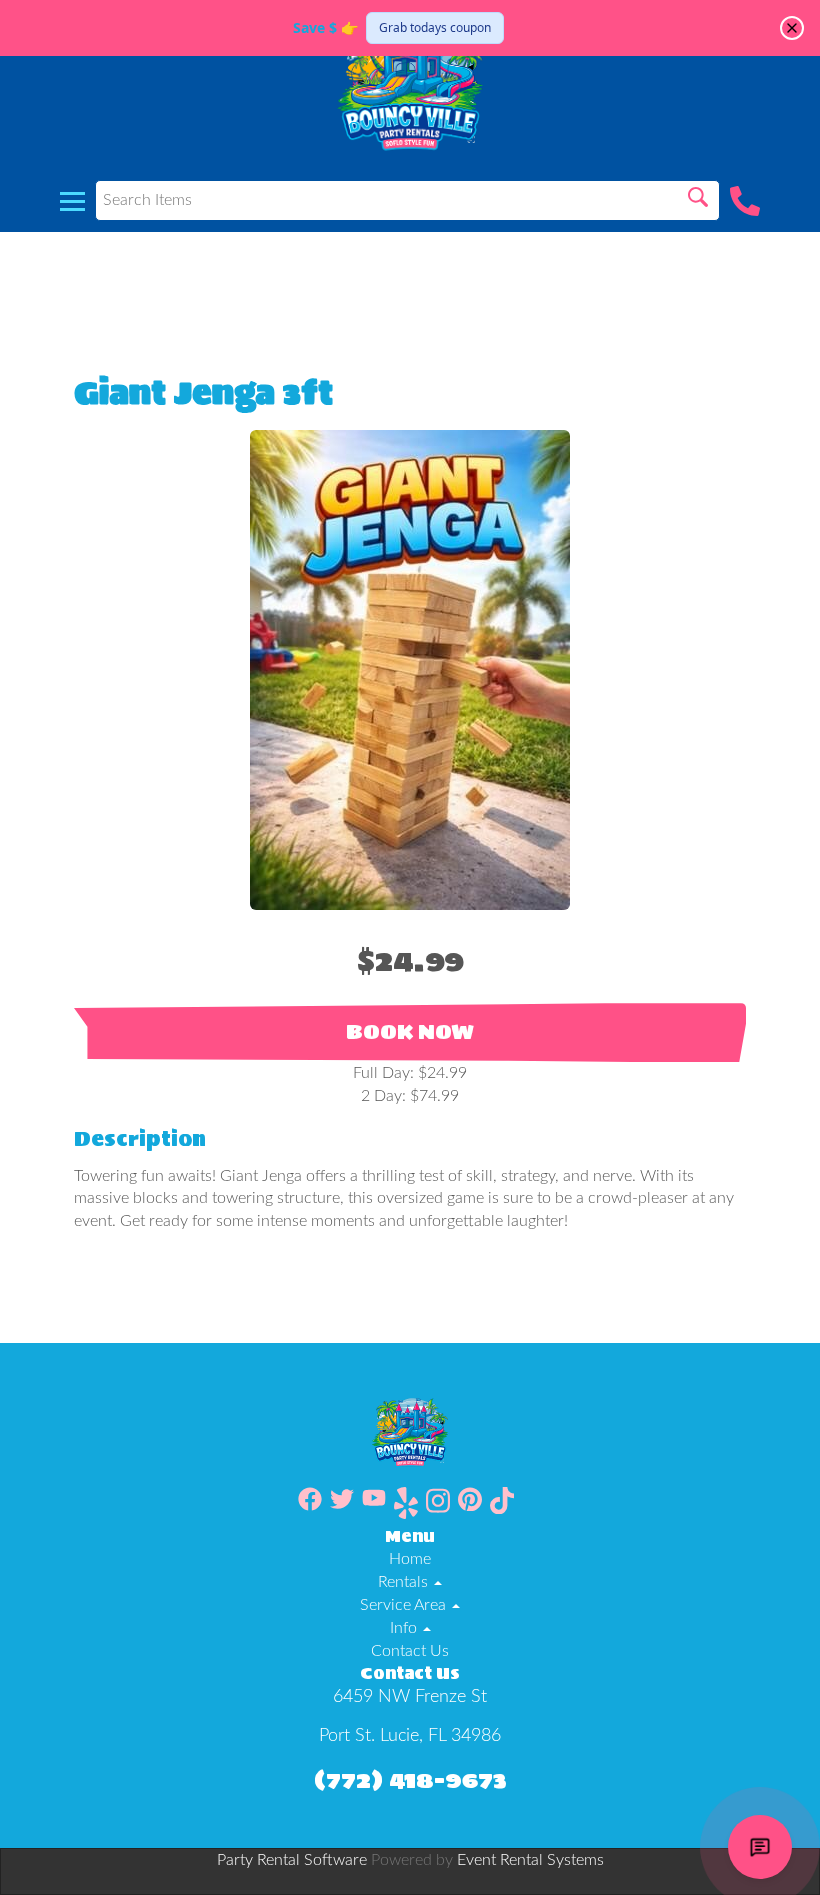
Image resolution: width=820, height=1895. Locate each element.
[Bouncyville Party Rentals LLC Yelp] (406, 1506)
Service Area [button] (405, 1605)
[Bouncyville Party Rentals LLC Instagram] (438, 1506)
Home (410, 1559)
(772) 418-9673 (410, 1779)
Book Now (410, 1032)
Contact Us (410, 1651)
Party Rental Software (292, 1860)
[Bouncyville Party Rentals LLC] (410, 85)
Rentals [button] (405, 1582)
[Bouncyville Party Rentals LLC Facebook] (310, 1506)
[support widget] (760, 1847)
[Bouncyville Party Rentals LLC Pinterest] (470, 1506)
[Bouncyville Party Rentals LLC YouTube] (374, 1506)
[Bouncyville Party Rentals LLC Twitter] (342, 1506)
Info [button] (405, 1628)
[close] (792, 28)
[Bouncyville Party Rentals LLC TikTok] (502, 1506)
